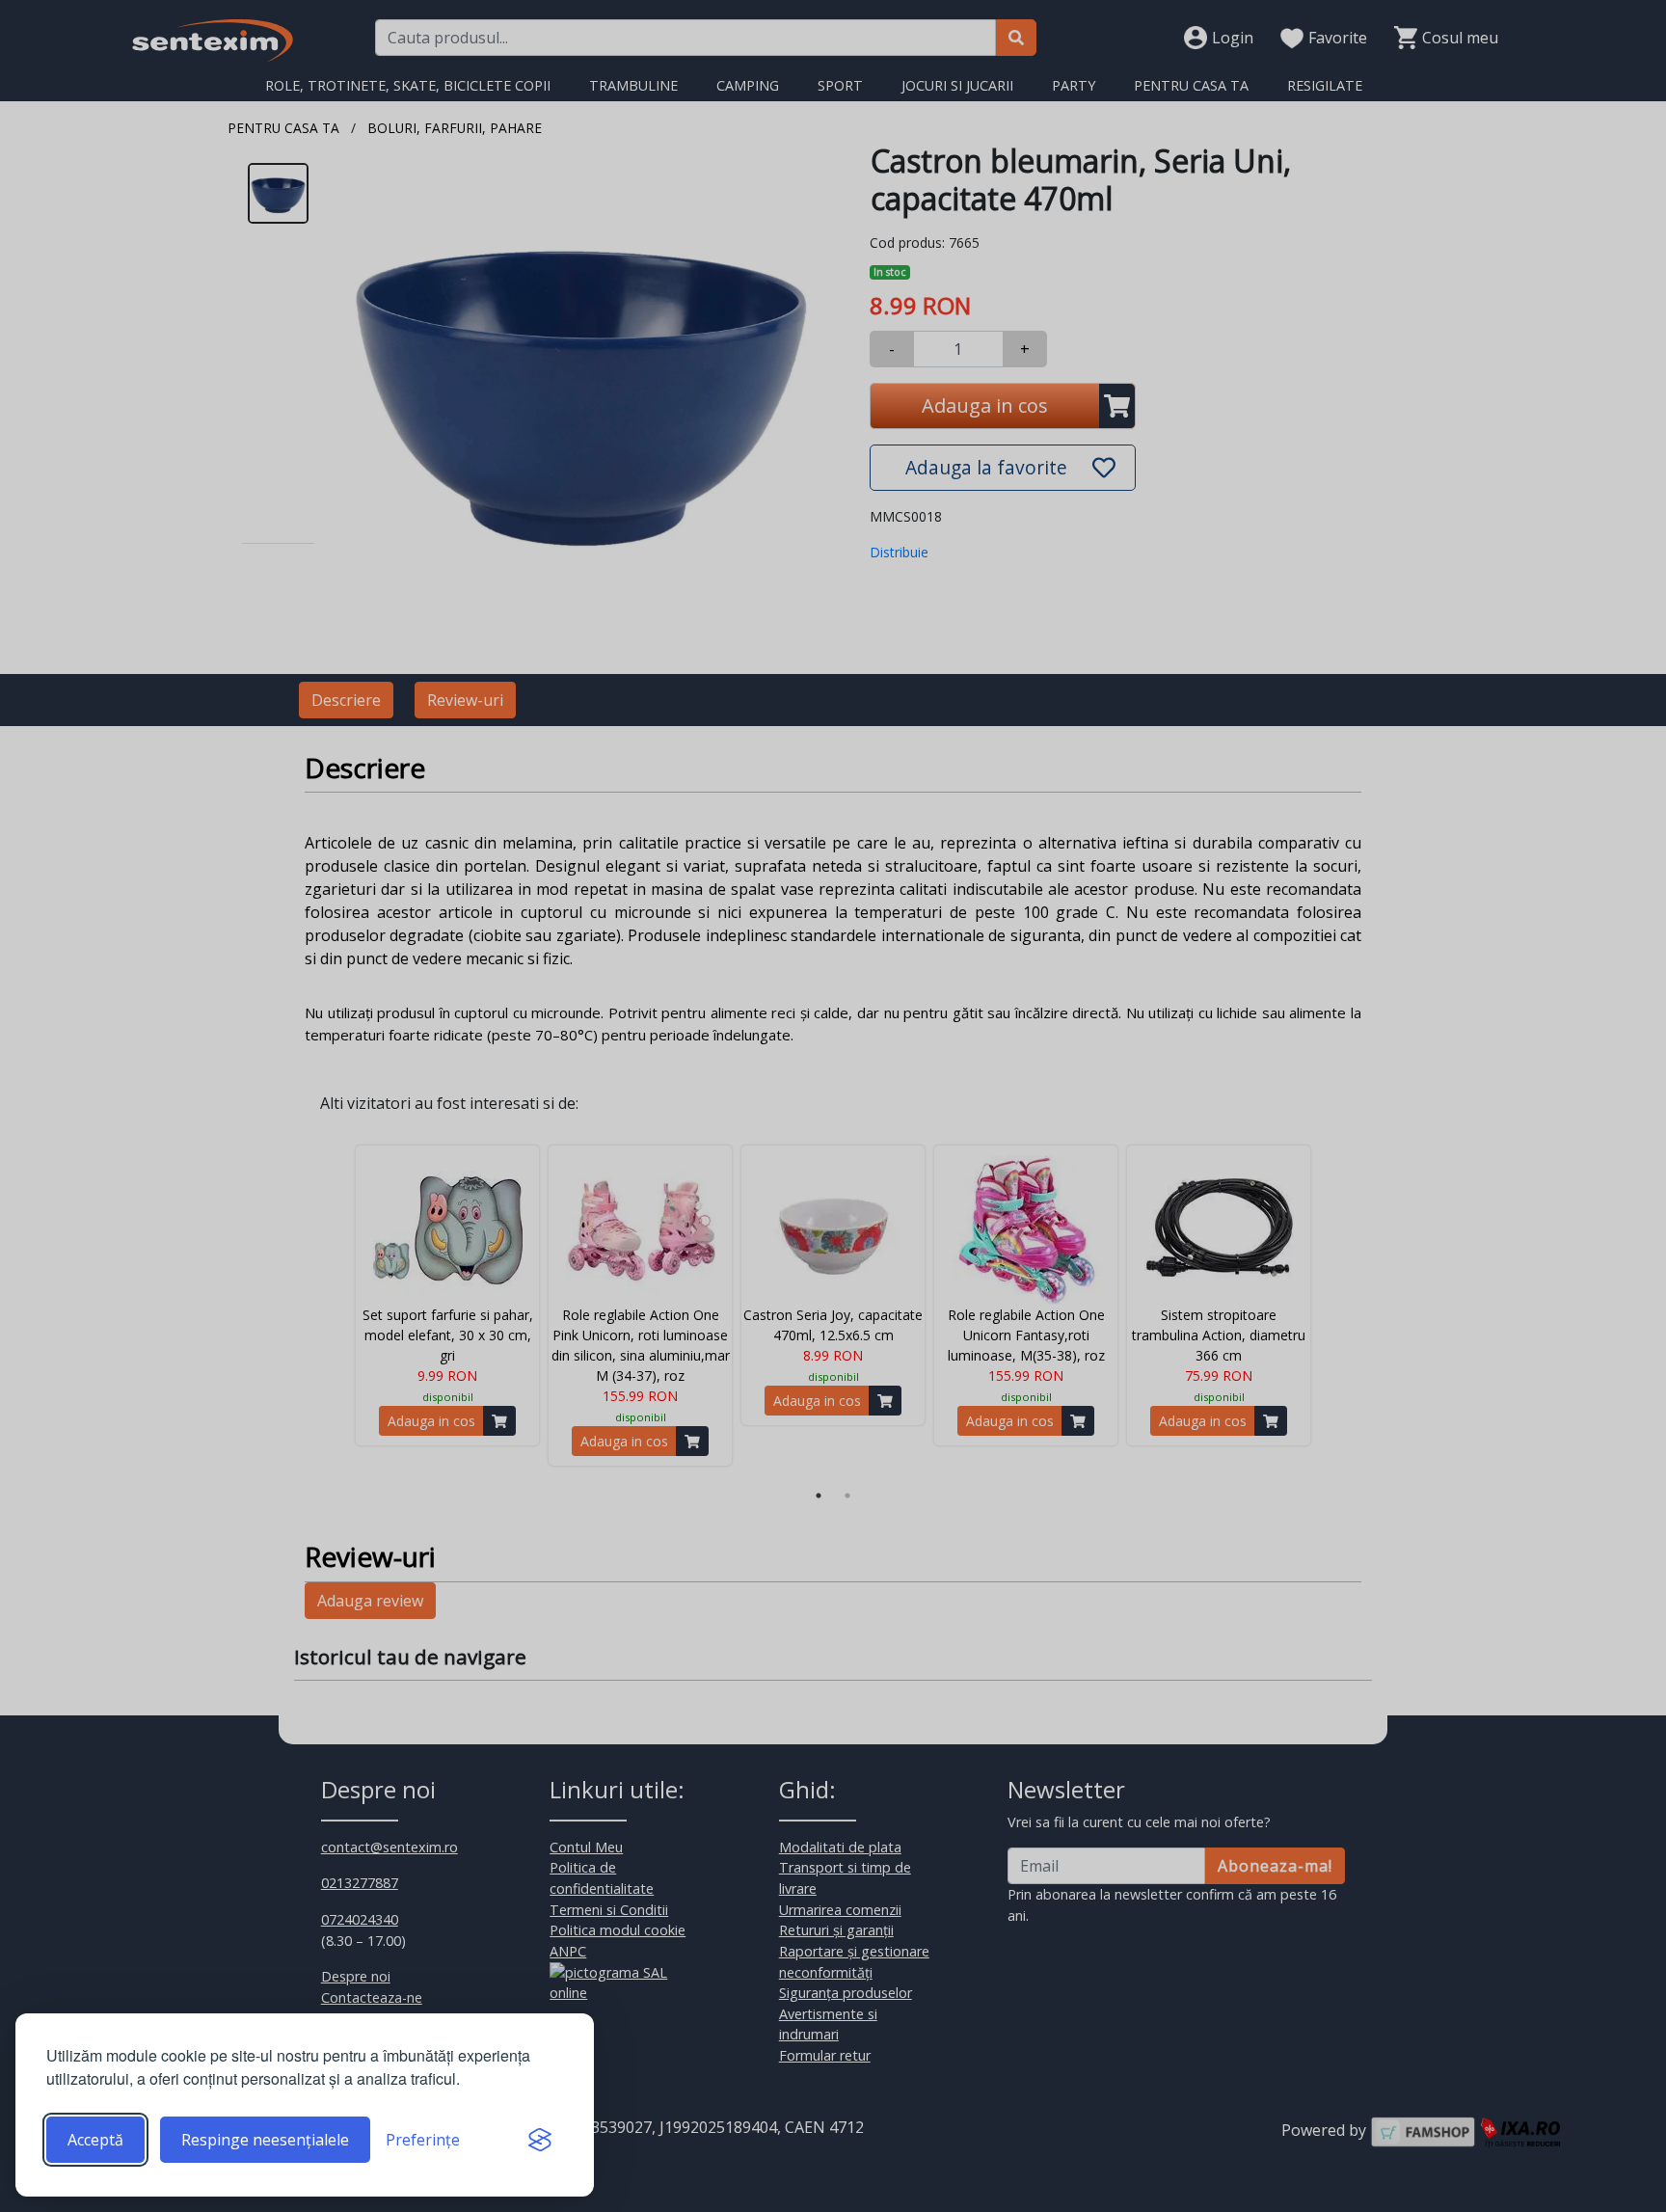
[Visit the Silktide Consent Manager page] (540, 2140)
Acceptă (95, 2140)
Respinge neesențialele (265, 2140)
